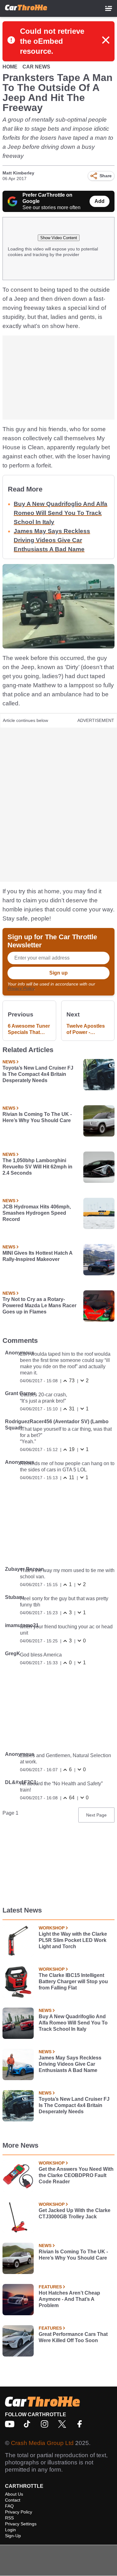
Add (100, 201)
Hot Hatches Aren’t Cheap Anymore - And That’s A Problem (69, 2299)
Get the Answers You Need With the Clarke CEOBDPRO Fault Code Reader (76, 2175)
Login (10, 2530)
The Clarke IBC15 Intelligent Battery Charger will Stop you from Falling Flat (73, 1981)
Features (50, 2287)
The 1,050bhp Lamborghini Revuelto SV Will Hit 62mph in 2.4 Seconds (37, 1167)
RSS (9, 2518)
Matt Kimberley (18, 173)
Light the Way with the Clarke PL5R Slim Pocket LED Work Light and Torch (73, 1940)
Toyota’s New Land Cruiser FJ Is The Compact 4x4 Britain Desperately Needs (38, 1074)
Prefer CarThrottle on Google (47, 198)
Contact (13, 2500)
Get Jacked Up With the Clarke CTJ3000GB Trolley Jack (75, 2213)
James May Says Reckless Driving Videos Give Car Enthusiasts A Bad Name (52, 540)
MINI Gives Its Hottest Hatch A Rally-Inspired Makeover (37, 1256)
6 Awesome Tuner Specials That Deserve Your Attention (29, 1029)
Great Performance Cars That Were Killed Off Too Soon (73, 2337)
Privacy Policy (21, 988)
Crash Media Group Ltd (42, 2443)
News (9, 1062)
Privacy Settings (21, 2524)
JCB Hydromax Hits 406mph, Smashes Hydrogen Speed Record (37, 1213)
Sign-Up (13, 2536)
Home (10, 67)
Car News (36, 67)
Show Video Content (59, 238)
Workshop (52, 1928)
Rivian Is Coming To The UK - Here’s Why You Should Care (37, 1117)
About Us (14, 2494)
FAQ (9, 2506)
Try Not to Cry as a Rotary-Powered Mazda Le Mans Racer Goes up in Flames (39, 1306)
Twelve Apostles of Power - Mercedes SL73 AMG (86, 1029)
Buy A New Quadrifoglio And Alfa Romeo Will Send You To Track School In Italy (61, 513)
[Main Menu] (109, 8)
